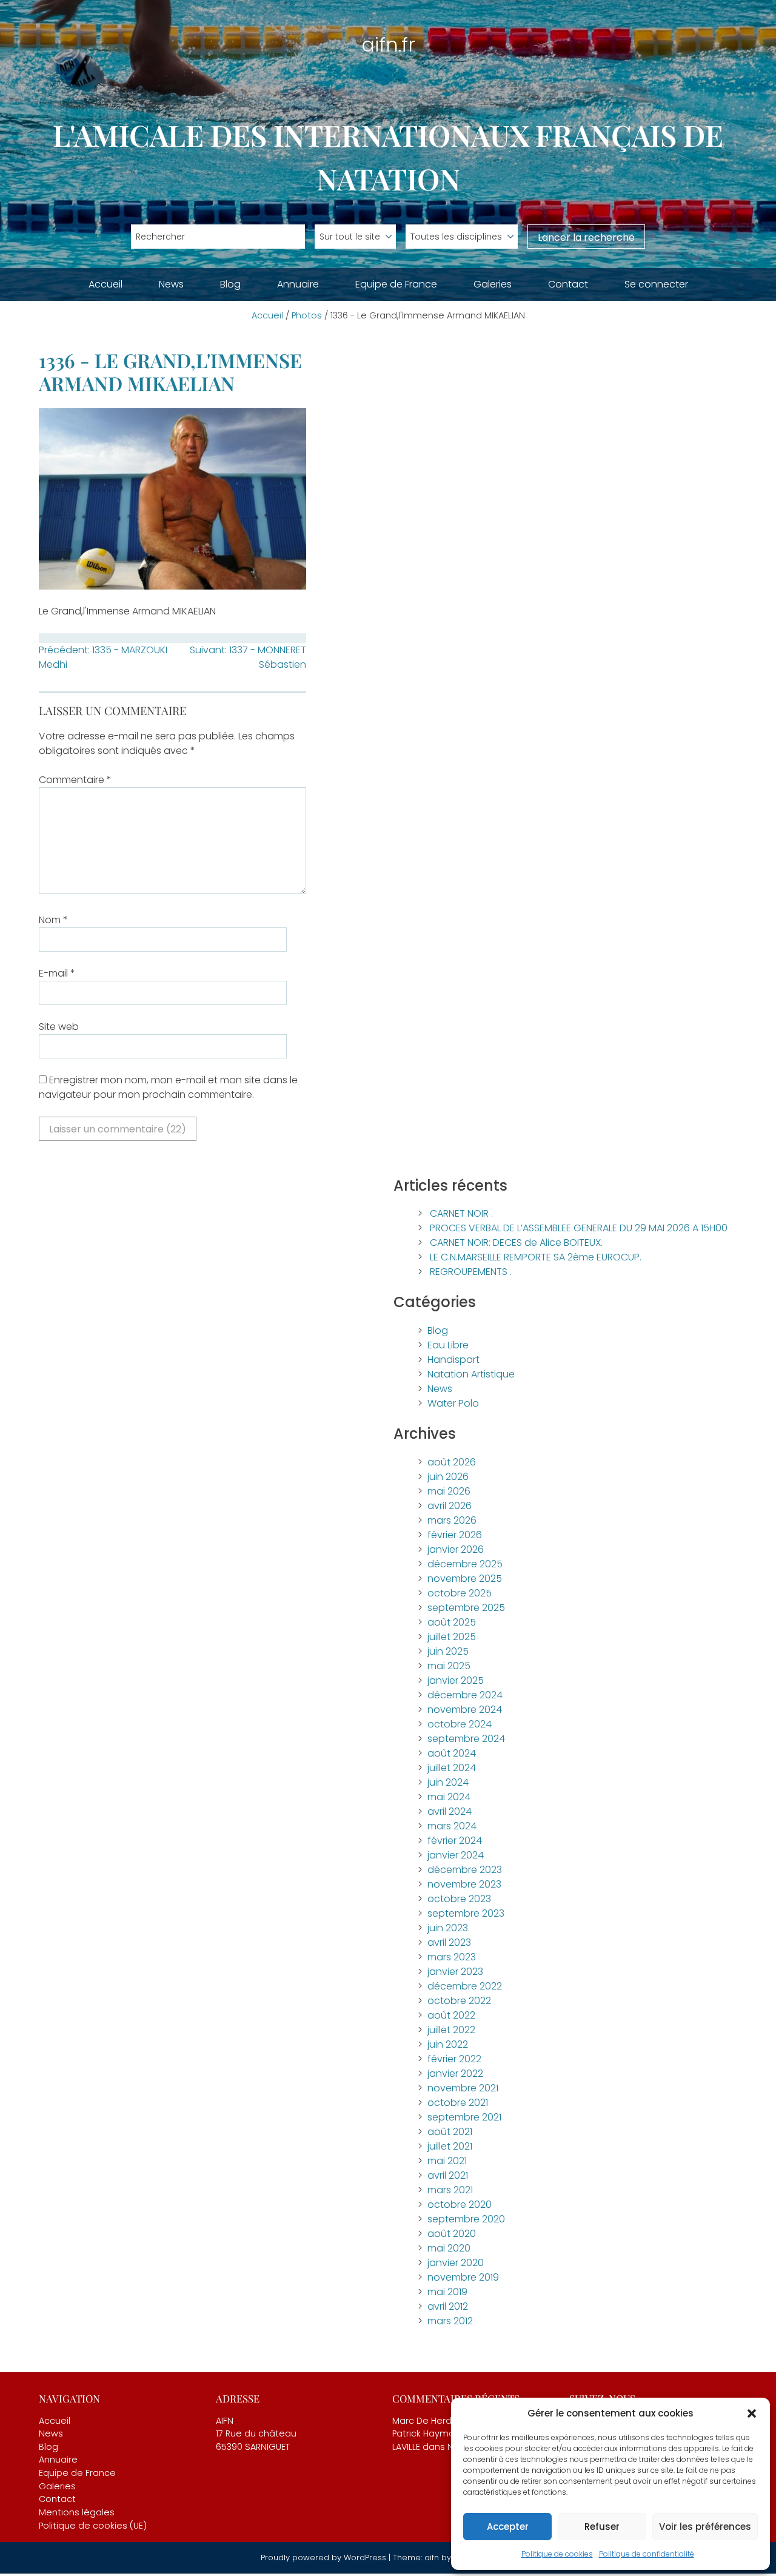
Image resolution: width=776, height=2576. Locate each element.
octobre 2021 (458, 2103)
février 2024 (455, 1841)
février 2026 (455, 1535)
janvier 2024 (456, 1855)
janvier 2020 (456, 2263)
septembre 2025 (466, 1608)
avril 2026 (450, 1506)
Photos (307, 315)
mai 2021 (447, 2161)
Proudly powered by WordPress (325, 2558)
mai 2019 (447, 2292)
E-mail (57, 973)
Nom (53, 920)
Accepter (508, 2527)
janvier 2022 (455, 2073)
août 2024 (452, 1753)
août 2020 (452, 2234)
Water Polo (453, 1403)
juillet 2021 (450, 2146)
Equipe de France (396, 284)
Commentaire (75, 780)
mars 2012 (450, 2321)
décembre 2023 (465, 1870)
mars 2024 (452, 1826)
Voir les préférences (705, 2527)
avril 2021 (448, 2175)
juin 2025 (448, 1651)
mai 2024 (449, 1797)
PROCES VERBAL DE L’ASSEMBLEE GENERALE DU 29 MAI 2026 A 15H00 (579, 1228)
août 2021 (450, 2132)
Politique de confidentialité (647, 2554)
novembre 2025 (465, 1579)
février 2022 (454, 2059)
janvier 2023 (455, 1972)
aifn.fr (388, 45)
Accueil (105, 284)
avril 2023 (449, 1942)
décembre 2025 (465, 1564)
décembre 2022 (465, 1986)
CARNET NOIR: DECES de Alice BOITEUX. (516, 1243)
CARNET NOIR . (461, 1213)
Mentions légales (77, 2512)
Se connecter (656, 284)
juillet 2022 (451, 2030)
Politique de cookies (557, 2554)
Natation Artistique (471, 1374)
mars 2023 (452, 1957)
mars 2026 (452, 1520)
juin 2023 (448, 1928)
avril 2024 (450, 1811)
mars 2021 (450, 2190)
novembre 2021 (463, 2088)
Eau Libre (448, 1345)
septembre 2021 (464, 2117)
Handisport (453, 1360)
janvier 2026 (456, 1549)
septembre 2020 (466, 2219)
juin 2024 (448, 1782)
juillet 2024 (452, 1768)
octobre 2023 (459, 1899)
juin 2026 (448, 1477)
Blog (230, 284)
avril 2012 (448, 2306)
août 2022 (451, 2015)
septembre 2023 (466, 1913)
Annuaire (298, 284)
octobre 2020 (460, 2204)
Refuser (602, 2527)
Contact (568, 284)
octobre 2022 (459, 2001)
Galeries (493, 284)
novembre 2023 (464, 1884)
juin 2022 (448, 2044)
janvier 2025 (456, 1680)
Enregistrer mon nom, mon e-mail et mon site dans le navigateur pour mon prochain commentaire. (168, 1087)
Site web (59, 1027)
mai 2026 (449, 1491)
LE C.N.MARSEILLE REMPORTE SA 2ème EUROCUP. (536, 1257)
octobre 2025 (460, 1593)
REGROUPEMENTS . (471, 1272)
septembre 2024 (466, 1739)
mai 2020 (449, 2248)
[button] (752, 2413)
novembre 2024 (465, 1710)
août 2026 (452, 1462)
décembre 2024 (465, 1695)
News (171, 284)
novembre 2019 (463, 2277)
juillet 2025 (452, 1637)
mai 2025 (449, 1666)
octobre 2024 (460, 1724)
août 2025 (452, 1622)
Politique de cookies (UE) (93, 2526)
